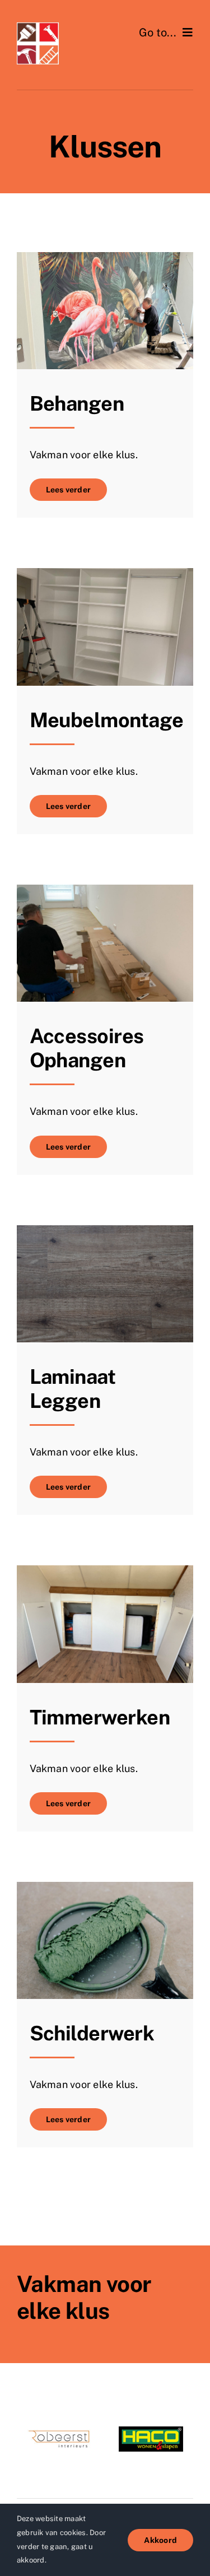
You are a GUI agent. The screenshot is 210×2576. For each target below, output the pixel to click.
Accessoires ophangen (87, 1048)
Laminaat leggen (73, 1389)
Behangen (77, 403)
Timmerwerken (100, 1717)
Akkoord (160, 2540)
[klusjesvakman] (38, 27)
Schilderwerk (92, 2033)
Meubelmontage (107, 720)
